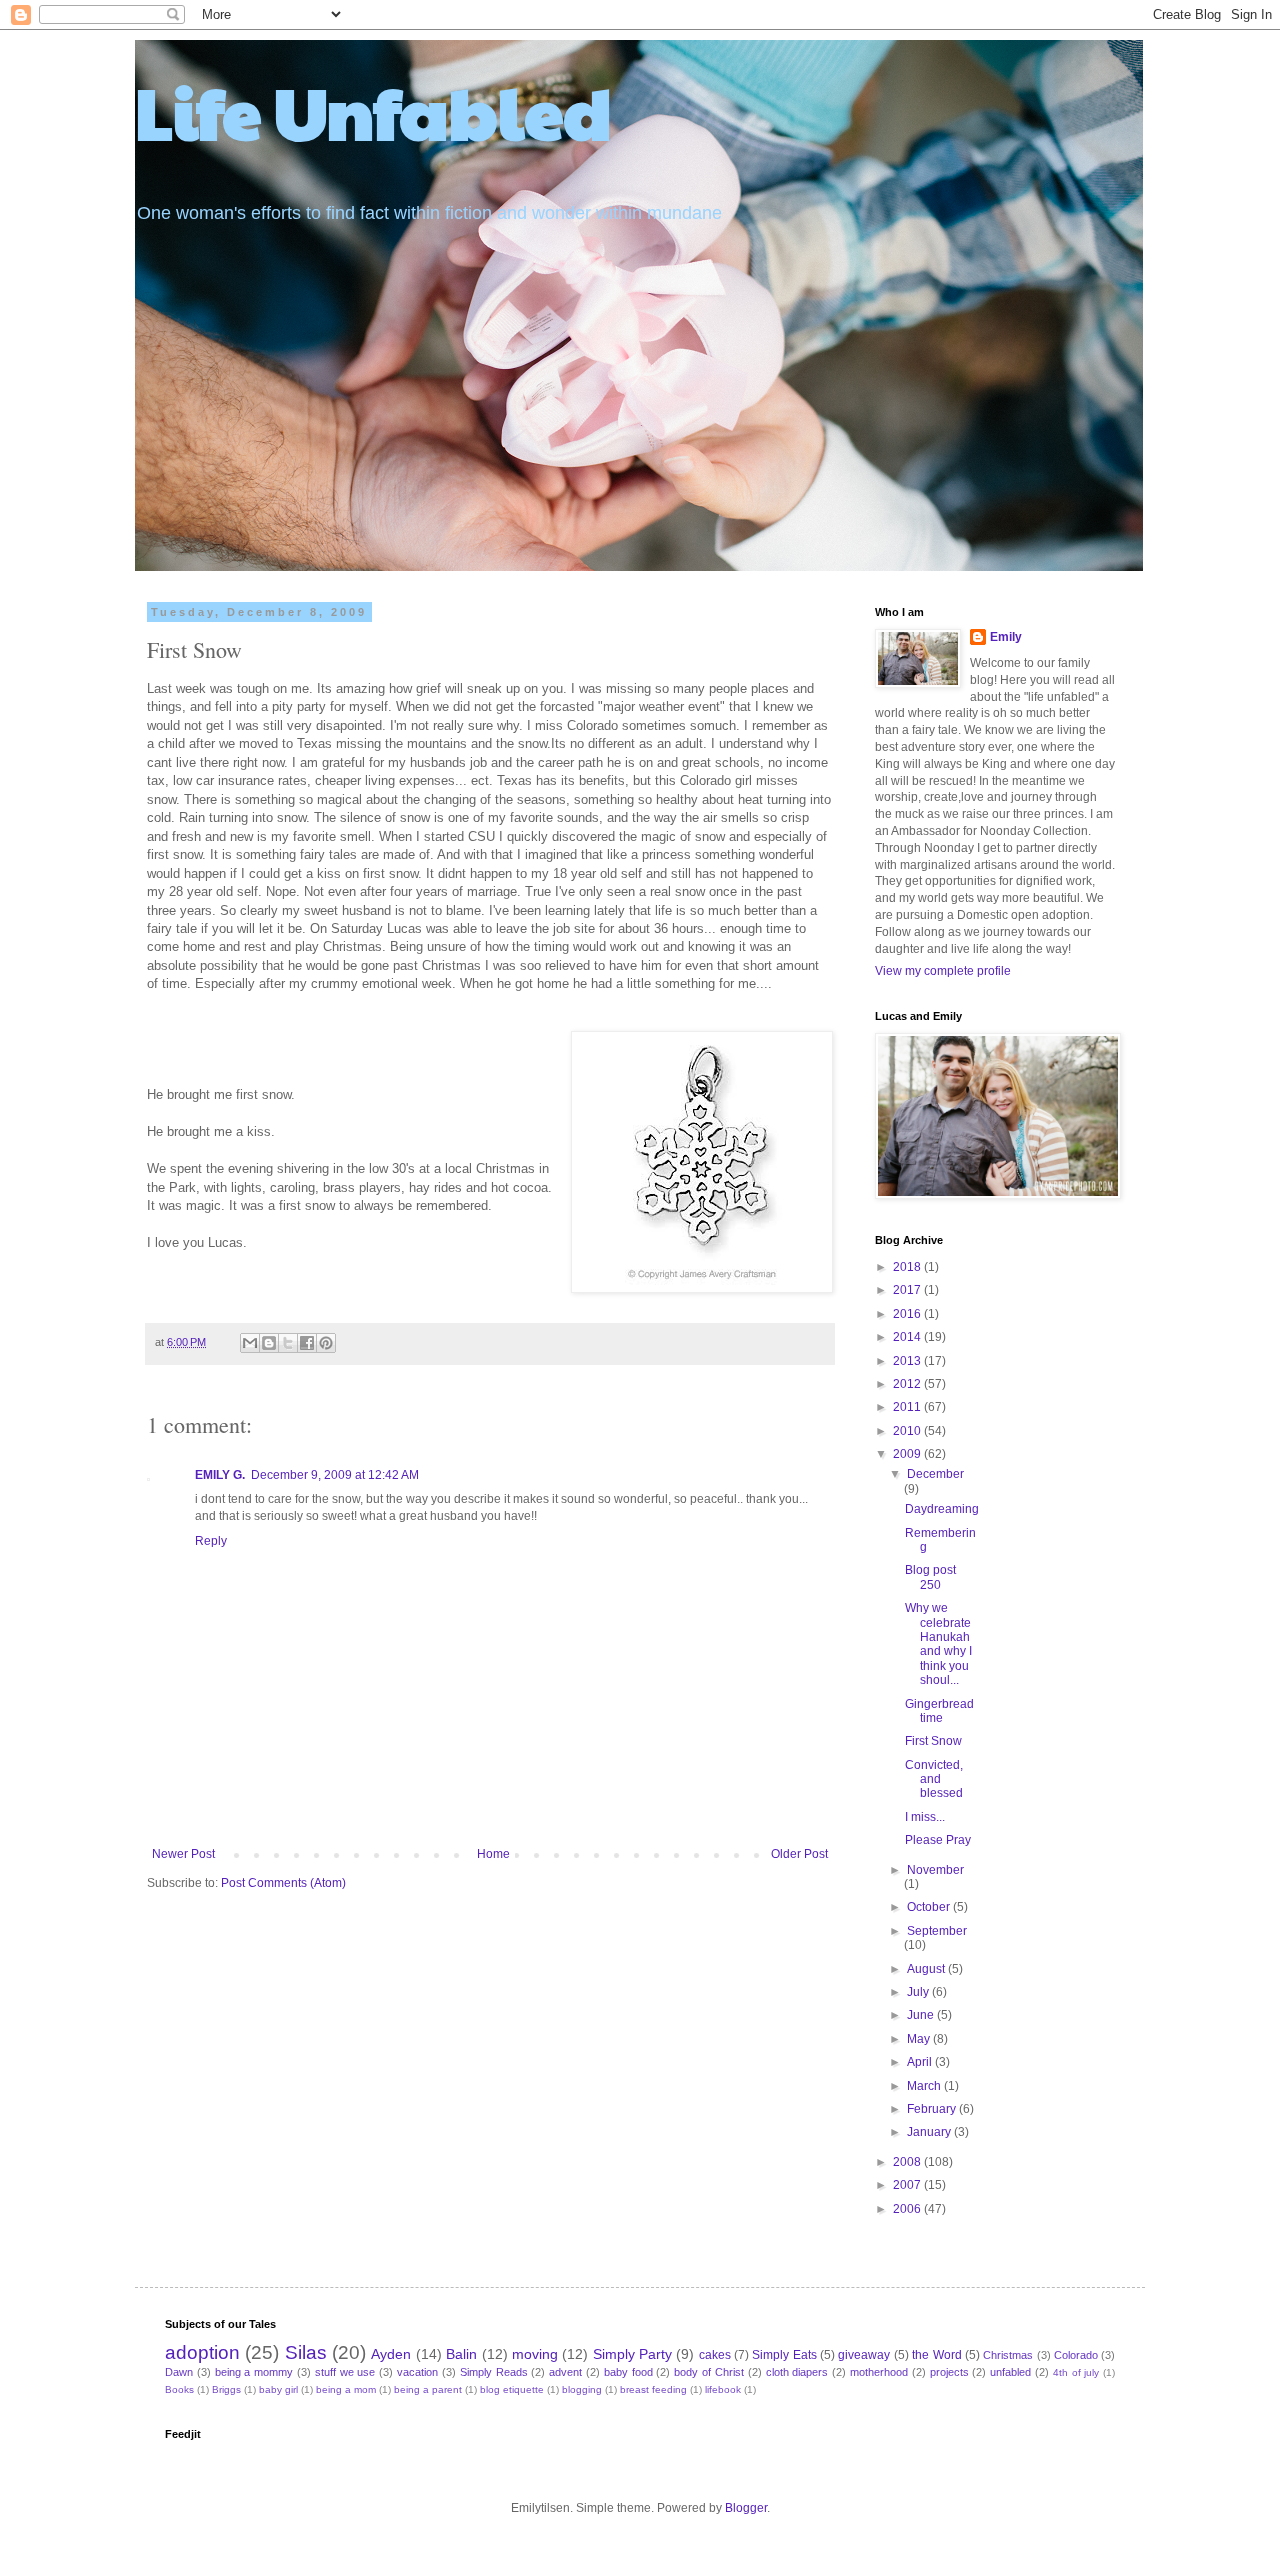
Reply (211, 1541)
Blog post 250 (930, 1577)
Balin (461, 2354)
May (920, 2039)
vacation (417, 2372)
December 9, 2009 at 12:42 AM (335, 1475)
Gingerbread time (939, 1711)
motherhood (879, 2372)
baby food (628, 2372)
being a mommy (254, 2372)
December (935, 1474)
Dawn (179, 2372)
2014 (908, 1337)
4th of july (1076, 2372)
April (921, 2062)
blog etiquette (512, 2389)
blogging (582, 2389)
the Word (936, 2355)
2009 (908, 1454)
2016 (908, 1314)
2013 (908, 1361)
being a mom (346, 2389)
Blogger (746, 2508)
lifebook (723, 2389)
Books (179, 2389)
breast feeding (653, 2389)
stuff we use (345, 2372)
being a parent (428, 2389)
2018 (908, 1267)
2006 (908, 2209)
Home (493, 1854)
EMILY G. (220, 1475)
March (925, 2086)
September (937, 1931)
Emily (1006, 637)
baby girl (278, 2389)
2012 (908, 1384)
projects (949, 2372)
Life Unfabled (373, 111)
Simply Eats (784, 2355)
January (930, 2132)
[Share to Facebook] (307, 1343)
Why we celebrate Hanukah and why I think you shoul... (938, 1644)
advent (565, 2372)
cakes (715, 2355)
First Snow (933, 1741)
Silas (306, 2352)
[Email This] (250, 1343)
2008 (908, 2162)
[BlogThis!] (269, 1343)
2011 (908, 1407)
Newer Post (183, 1854)
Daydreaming (942, 1509)
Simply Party (632, 2354)
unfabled (1010, 2372)
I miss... (925, 1817)
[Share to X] (288, 1343)
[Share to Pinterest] (326, 1343)
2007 (908, 2185)
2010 (908, 1431)
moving (535, 2354)
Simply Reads (494, 2372)
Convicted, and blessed (934, 1779)
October (930, 1907)
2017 (908, 1290)
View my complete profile (943, 971)
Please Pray (938, 1840)
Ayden (391, 2354)
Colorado (1076, 2355)
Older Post (799, 1854)
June (922, 2015)
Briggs (226, 2389)
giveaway (864, 2355)
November (935, 1870)
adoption (202, 2352)
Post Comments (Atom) (283, 1883)
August (927, 1969)
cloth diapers (797, 2372)
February (933, 2109)
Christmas (1008, 2355)
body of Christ (709, 2372)
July (919, 1992)
